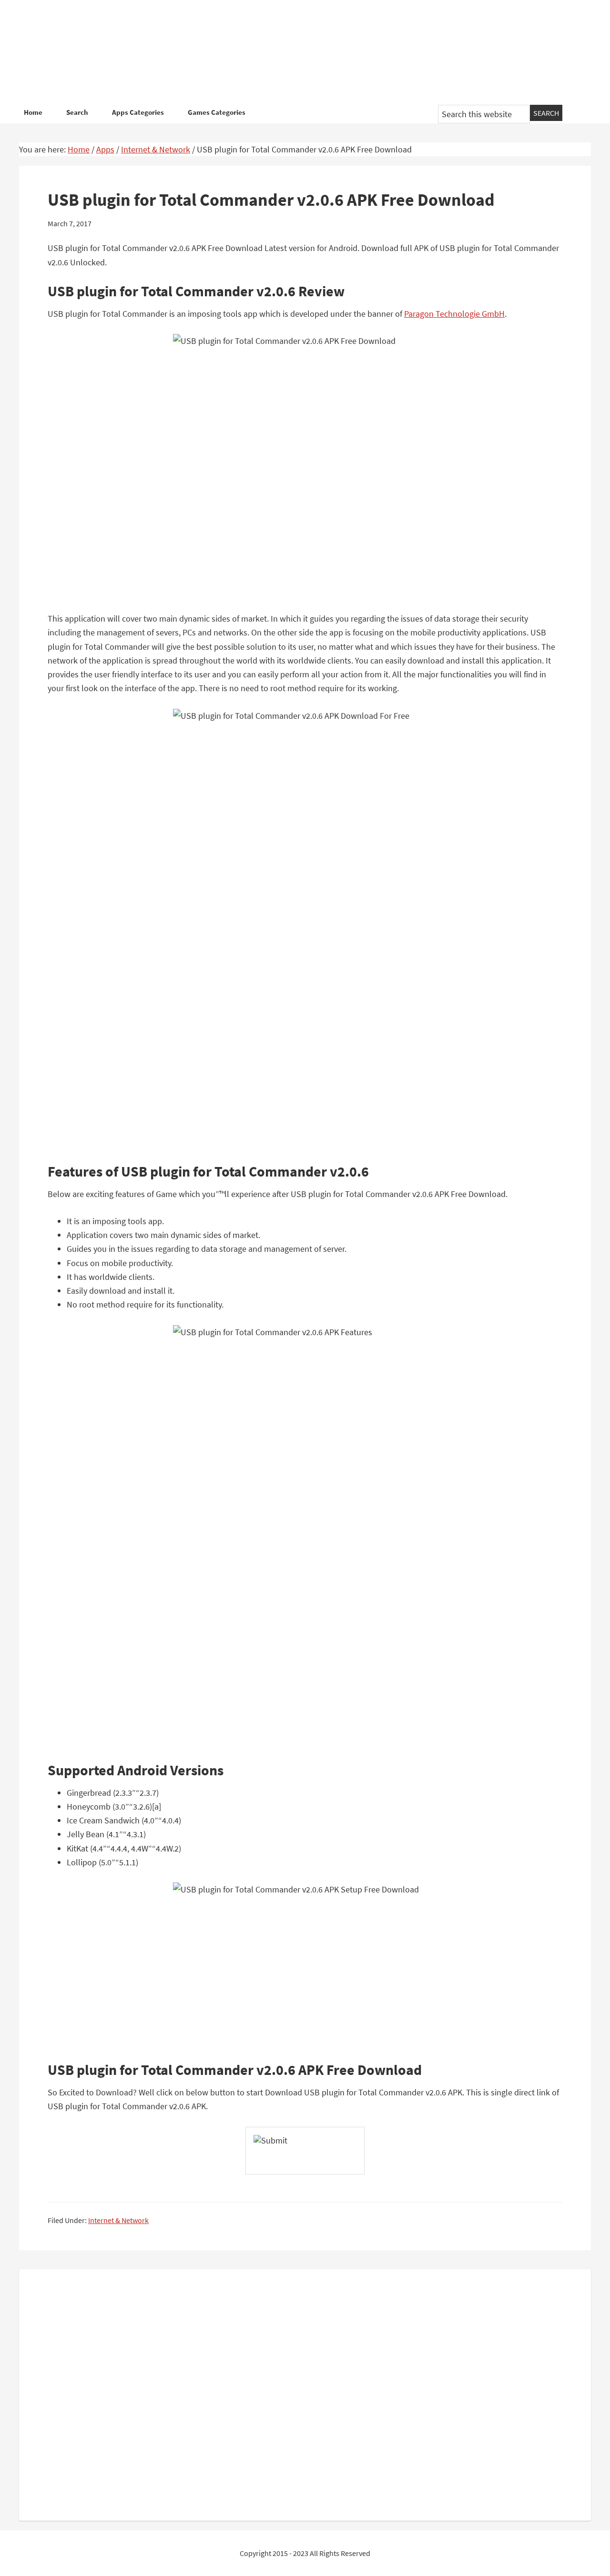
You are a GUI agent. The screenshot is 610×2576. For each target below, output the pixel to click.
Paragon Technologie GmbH (454, 314)
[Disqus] (305, 2393)
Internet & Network (118, 2220)
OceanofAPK (291, 52)
